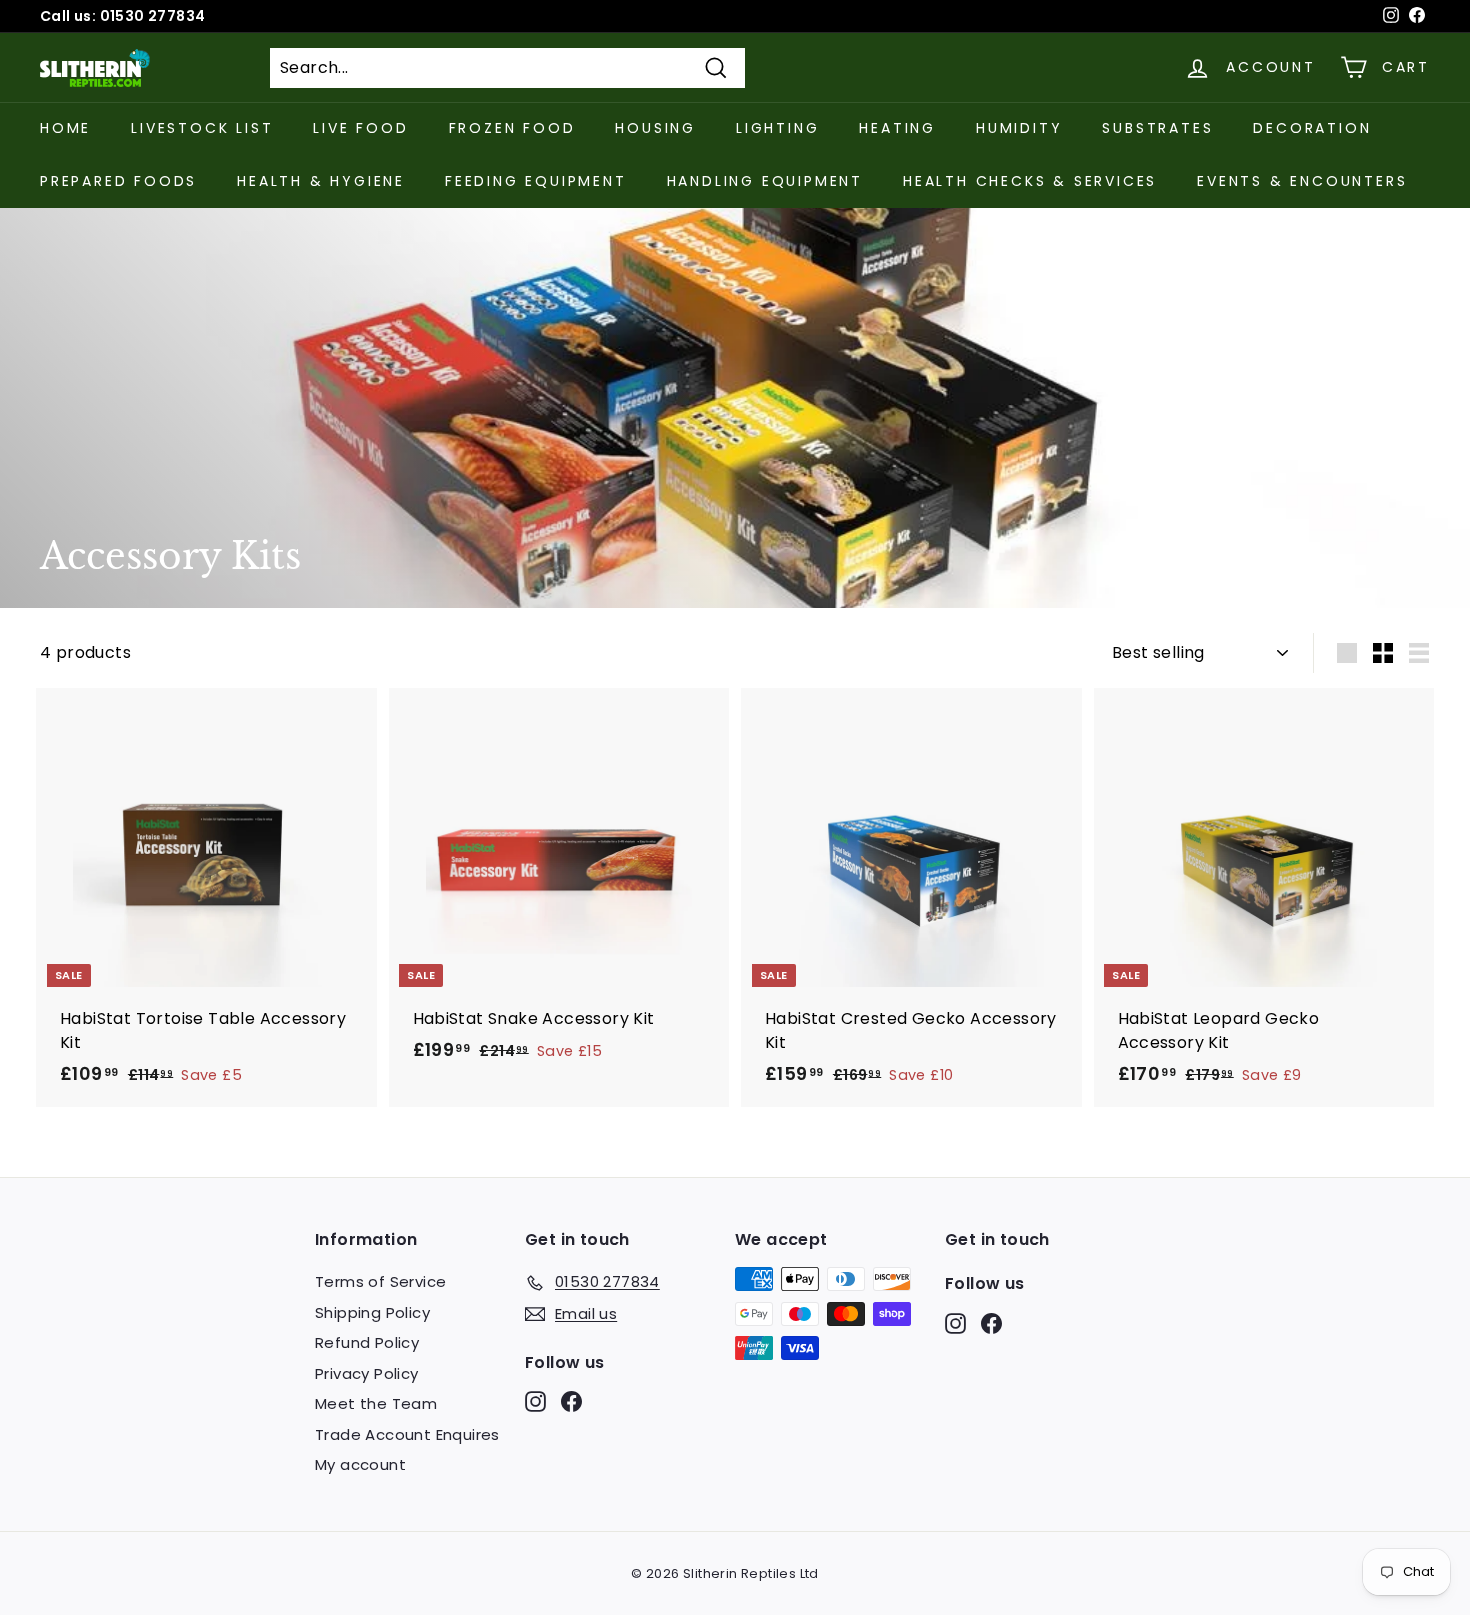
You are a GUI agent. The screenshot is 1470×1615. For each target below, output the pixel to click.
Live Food (360, 128)
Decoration (1312, 128)
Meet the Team (376, 1403)
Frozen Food (512, 128)
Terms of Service (380, 1281)
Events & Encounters (1302, 181)
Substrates (1157, 128)
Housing (655, 128)
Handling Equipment (765, 181)
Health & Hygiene (321, 181)
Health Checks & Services (1030, 181)
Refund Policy (367, 1342)
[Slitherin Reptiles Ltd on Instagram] (535, 1401)
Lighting (777, 128)
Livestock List (202, 128)
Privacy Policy (367, 1373)
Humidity (1019, 128)
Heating (897, 128)
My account (360, 1464)
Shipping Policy (372, 1312)
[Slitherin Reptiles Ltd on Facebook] (571, 1401)
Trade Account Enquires (407, 1434)
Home (65, 128)
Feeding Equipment (536, 181)
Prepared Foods (118, 181)
